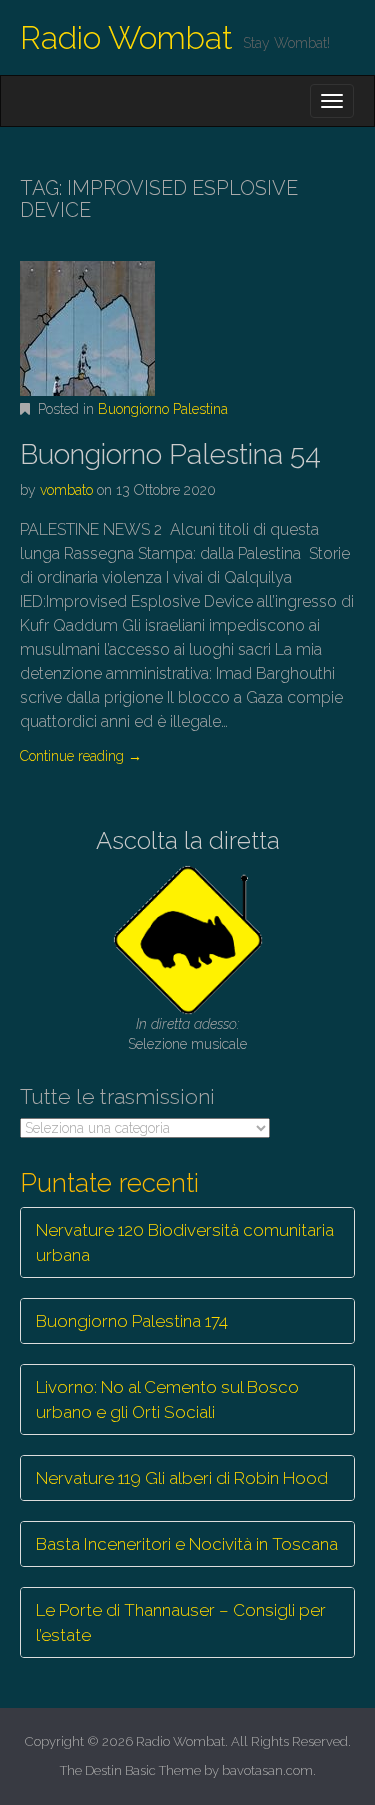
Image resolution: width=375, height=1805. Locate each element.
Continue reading (81, 756)
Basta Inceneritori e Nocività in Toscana (187, 1544)
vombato (66, 490)
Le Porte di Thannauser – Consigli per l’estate (181, 1622)
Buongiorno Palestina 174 (132, 1321)
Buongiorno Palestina (163, 409)
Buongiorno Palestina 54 (170, 454)
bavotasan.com (267, 1770)
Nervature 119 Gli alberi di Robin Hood (182, 1478)
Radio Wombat (126, 37)
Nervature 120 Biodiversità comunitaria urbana (185, 1242)
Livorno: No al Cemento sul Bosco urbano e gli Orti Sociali (167, 1399)
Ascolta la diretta (188, 840)
